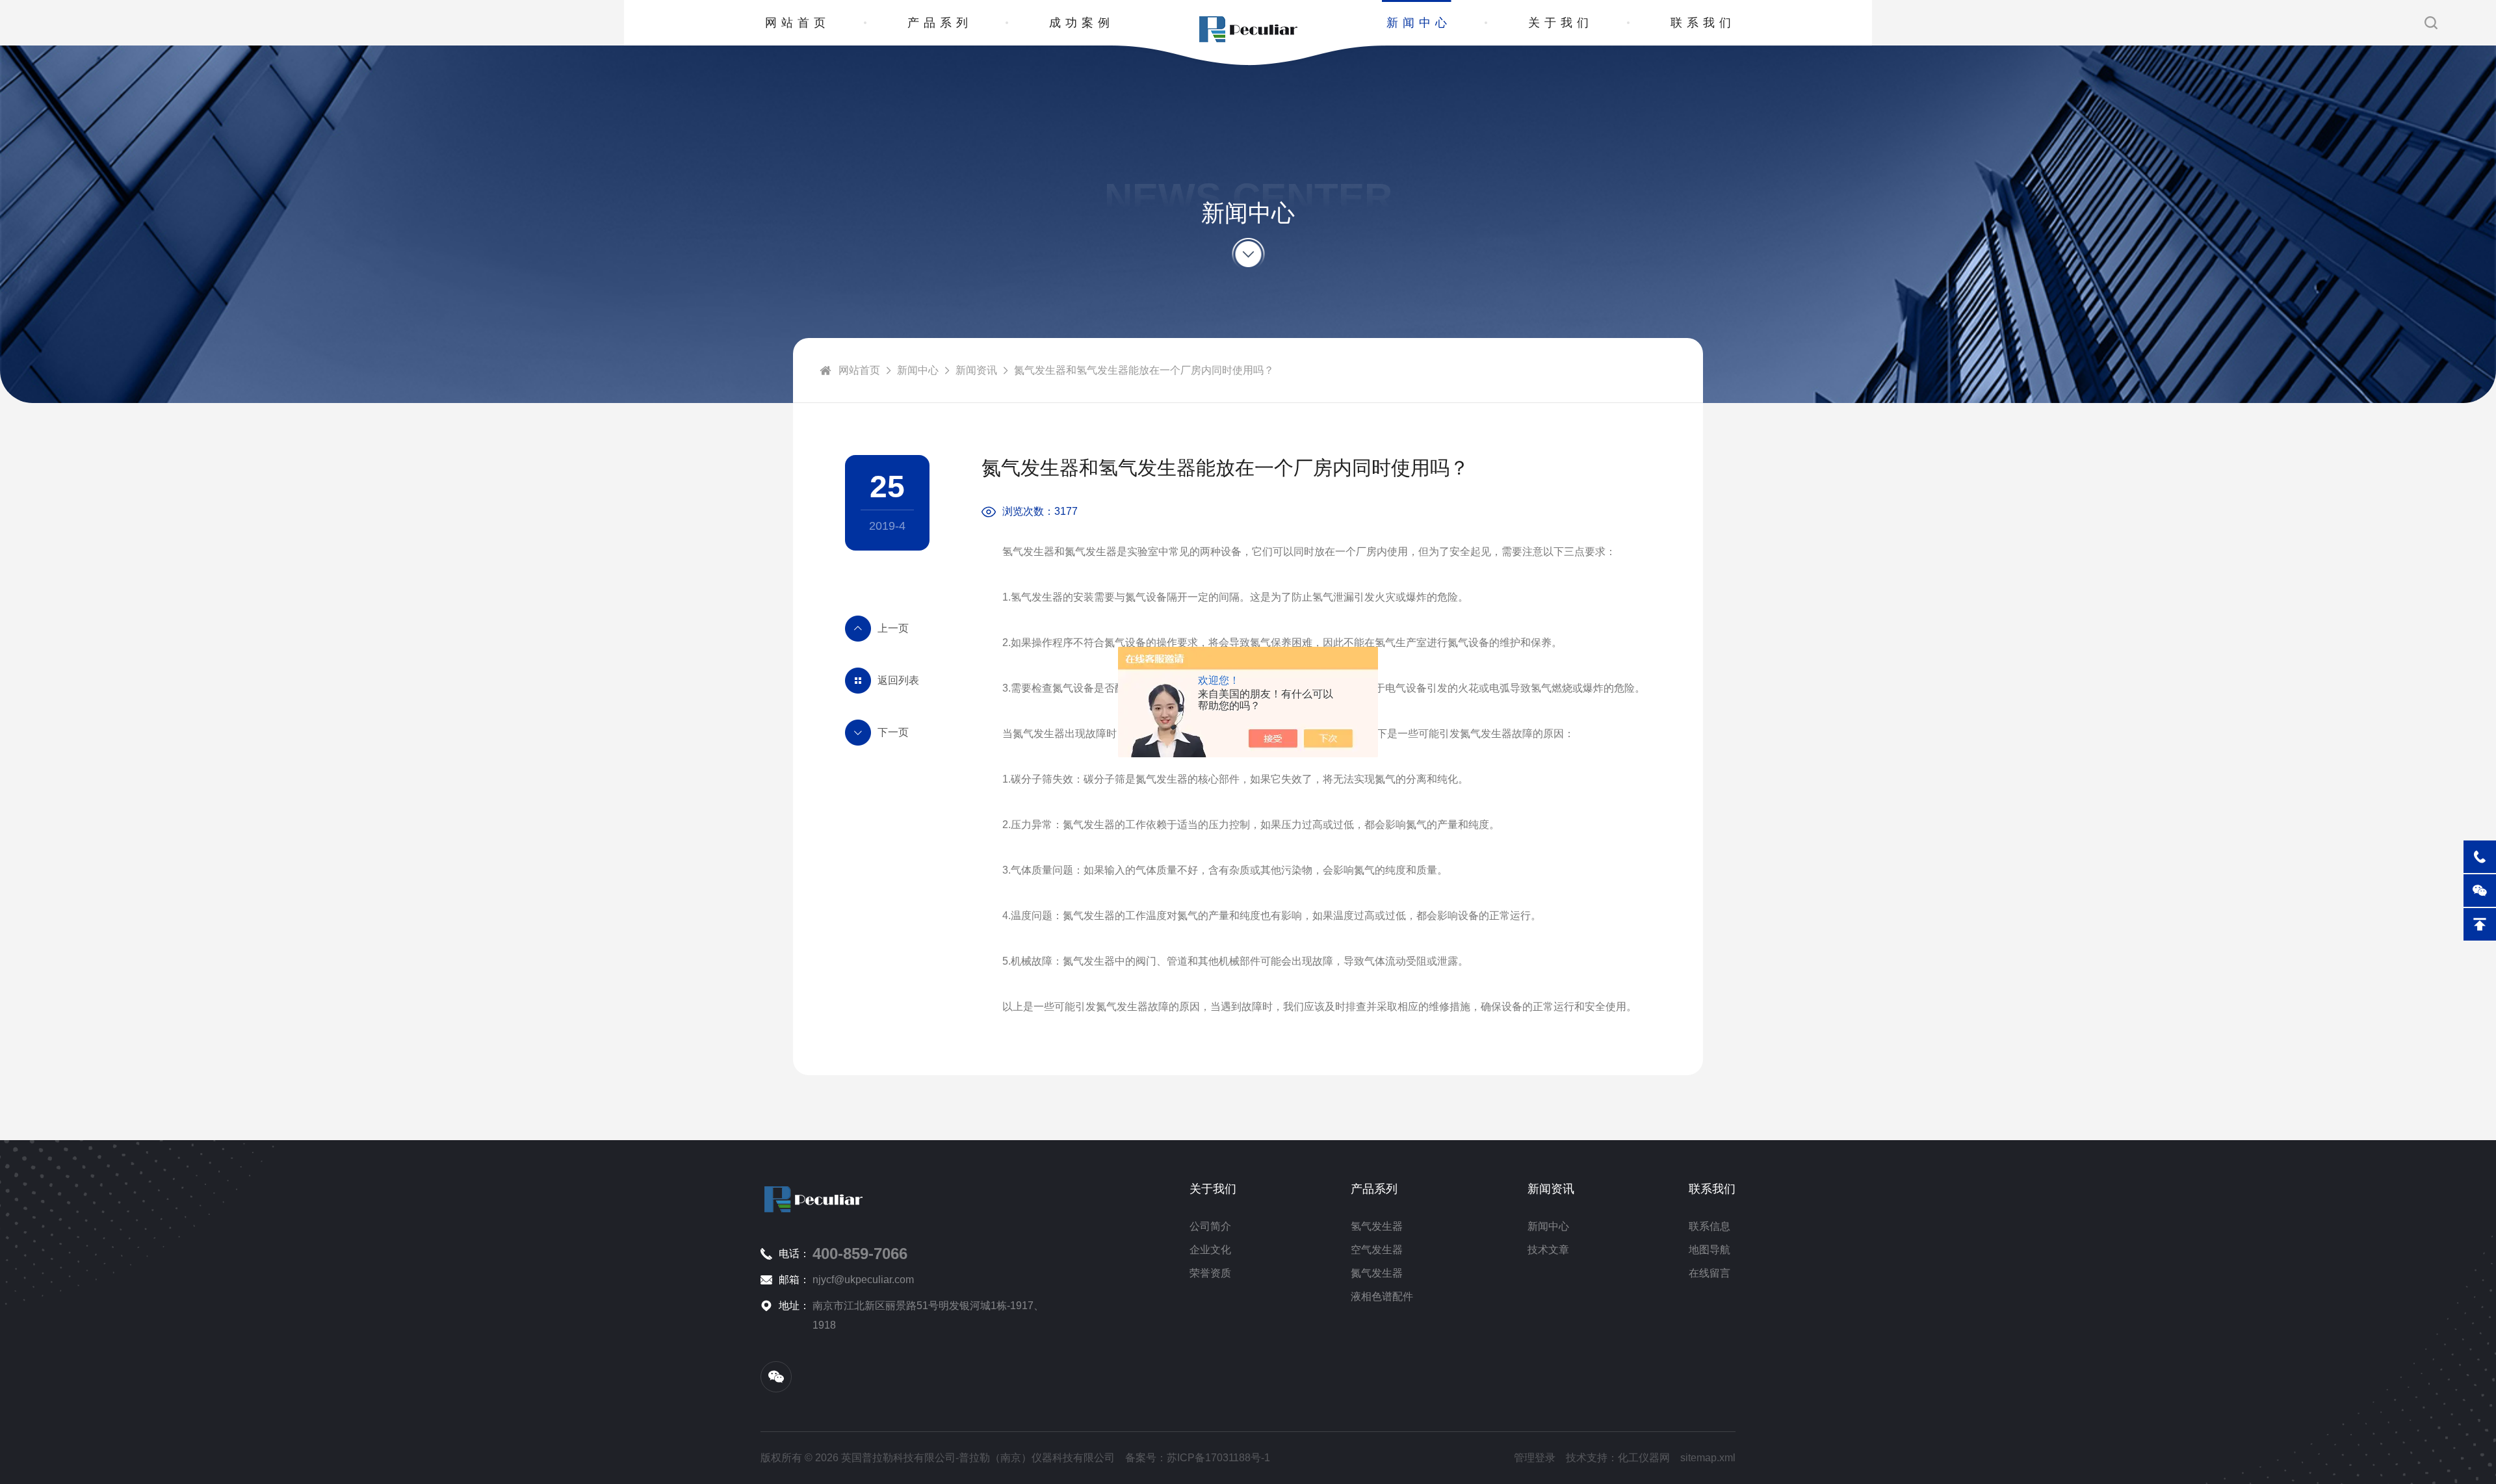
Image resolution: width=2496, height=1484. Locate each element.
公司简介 (1210, 1226)
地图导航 (1709, 1250)
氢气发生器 (1377, 1226)
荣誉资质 (1210, 1273)
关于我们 (1561, 23)
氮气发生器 (1377, 1273)
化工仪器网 (1644, 1458)
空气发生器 (1377, 1250)
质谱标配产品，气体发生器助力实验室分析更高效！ (887, 629)
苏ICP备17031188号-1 (1218, 1458)
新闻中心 (1419, 23)
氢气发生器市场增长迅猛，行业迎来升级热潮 (887, 733)
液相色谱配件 (1382, 1296)
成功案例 (1082, 23)
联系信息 (1709, 1226)
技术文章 (1548, 1250)
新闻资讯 (976, 370)
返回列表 (898, 680)
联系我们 (1703, 23)
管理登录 (1535, 1458)
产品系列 (940, 23)
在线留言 (1709, 1273)
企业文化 (1210, 1250)
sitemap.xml (1708, 1458)
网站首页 (798, 23)
